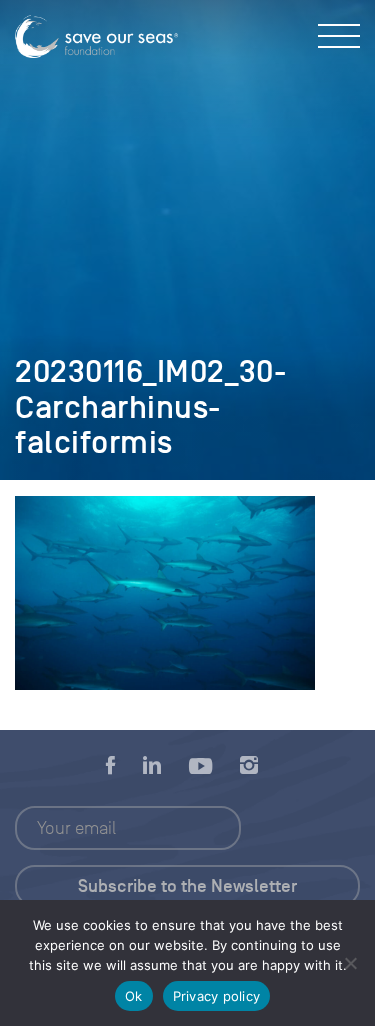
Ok (134, 996)
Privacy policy (217, 996)
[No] (350, 963)
